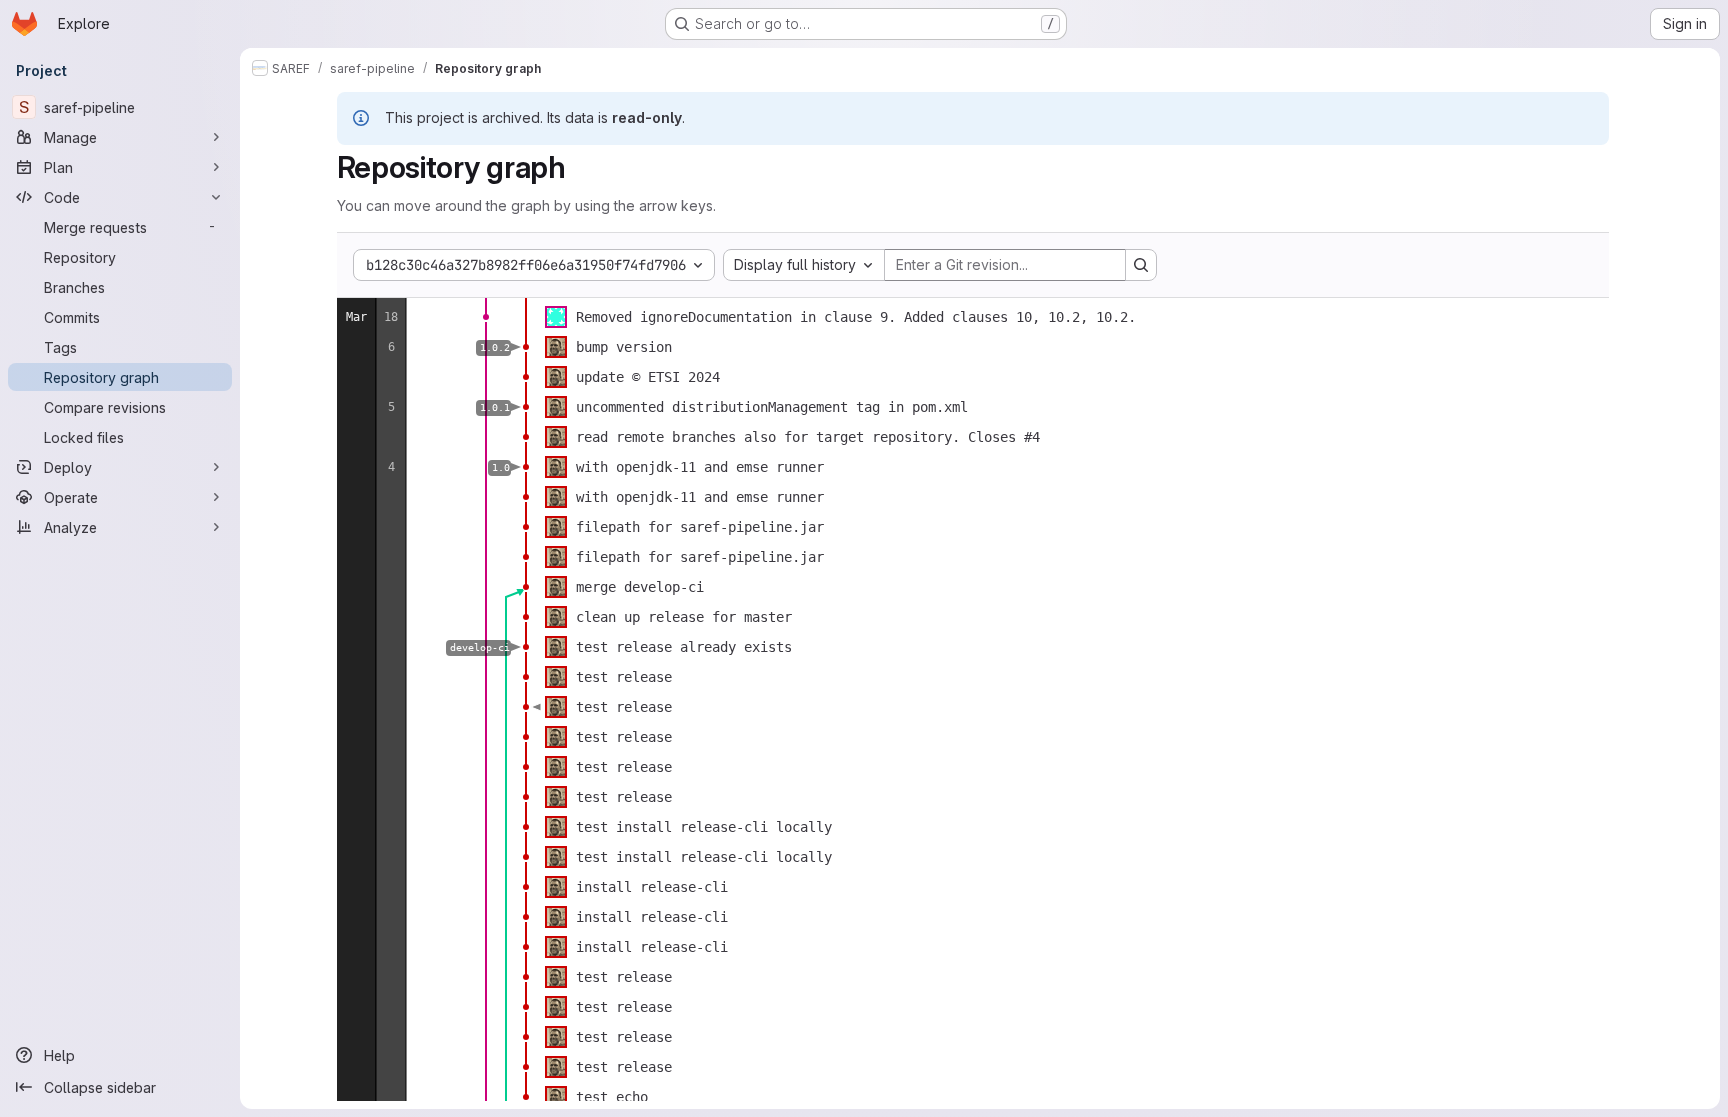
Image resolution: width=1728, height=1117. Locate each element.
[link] (486, 317)
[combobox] (804, 265)
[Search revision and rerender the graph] (1141, 265)
